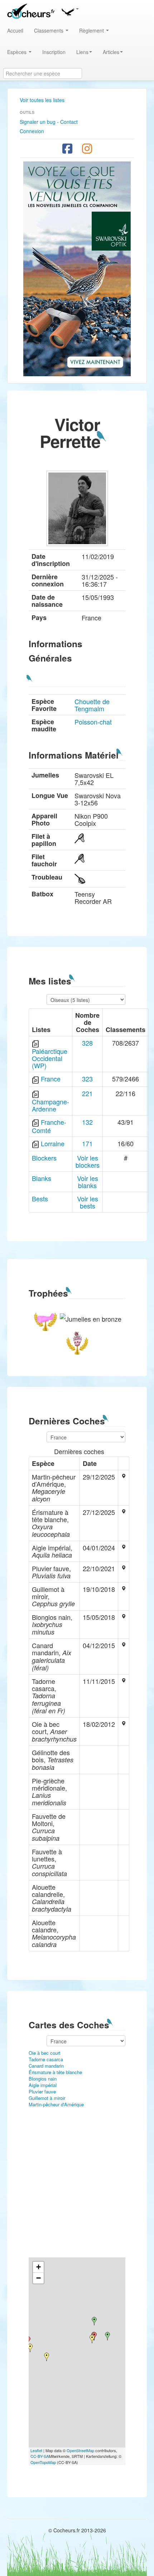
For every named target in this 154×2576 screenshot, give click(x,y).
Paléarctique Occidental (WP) (50, 1058)
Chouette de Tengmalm (92, 705)
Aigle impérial (43, 2085)
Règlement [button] (92, 30)
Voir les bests (88, 1202)
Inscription (54, 52)
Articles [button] (111, 52)
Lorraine (53, 1143)
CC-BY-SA (40, 2456)
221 (87, 1093)
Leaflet (36, 2450)
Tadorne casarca (46, 2059)
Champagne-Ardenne (50, 1105)
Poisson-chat (93, 722)
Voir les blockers (88, 1161)
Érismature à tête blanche (55, 2072)
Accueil (15, 30)
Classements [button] (49, 30)
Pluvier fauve (42, 2091)
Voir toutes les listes (42, 100)
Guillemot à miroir (47, 2098)
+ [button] (38, 2267)
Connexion (32, 131)
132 (87, 1122)
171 (87, 1143)
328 (87, 1043)
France (51, 1079)
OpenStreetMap (80, 2450)
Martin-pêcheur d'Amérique (56, 2104)
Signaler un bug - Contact (49, 122)
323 (87, 1079)
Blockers (44, 1158)
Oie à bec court (45, 2053)
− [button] (38, 2278)
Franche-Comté (49, 1126)
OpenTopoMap (43, 2462)
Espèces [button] (18, 52)
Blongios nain (43, 2079)
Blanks (42, 1178)
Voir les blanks (88, 1182)
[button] (70, 11)
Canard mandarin (46, 2066)
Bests (40, 1199)
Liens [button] (82, 52)
